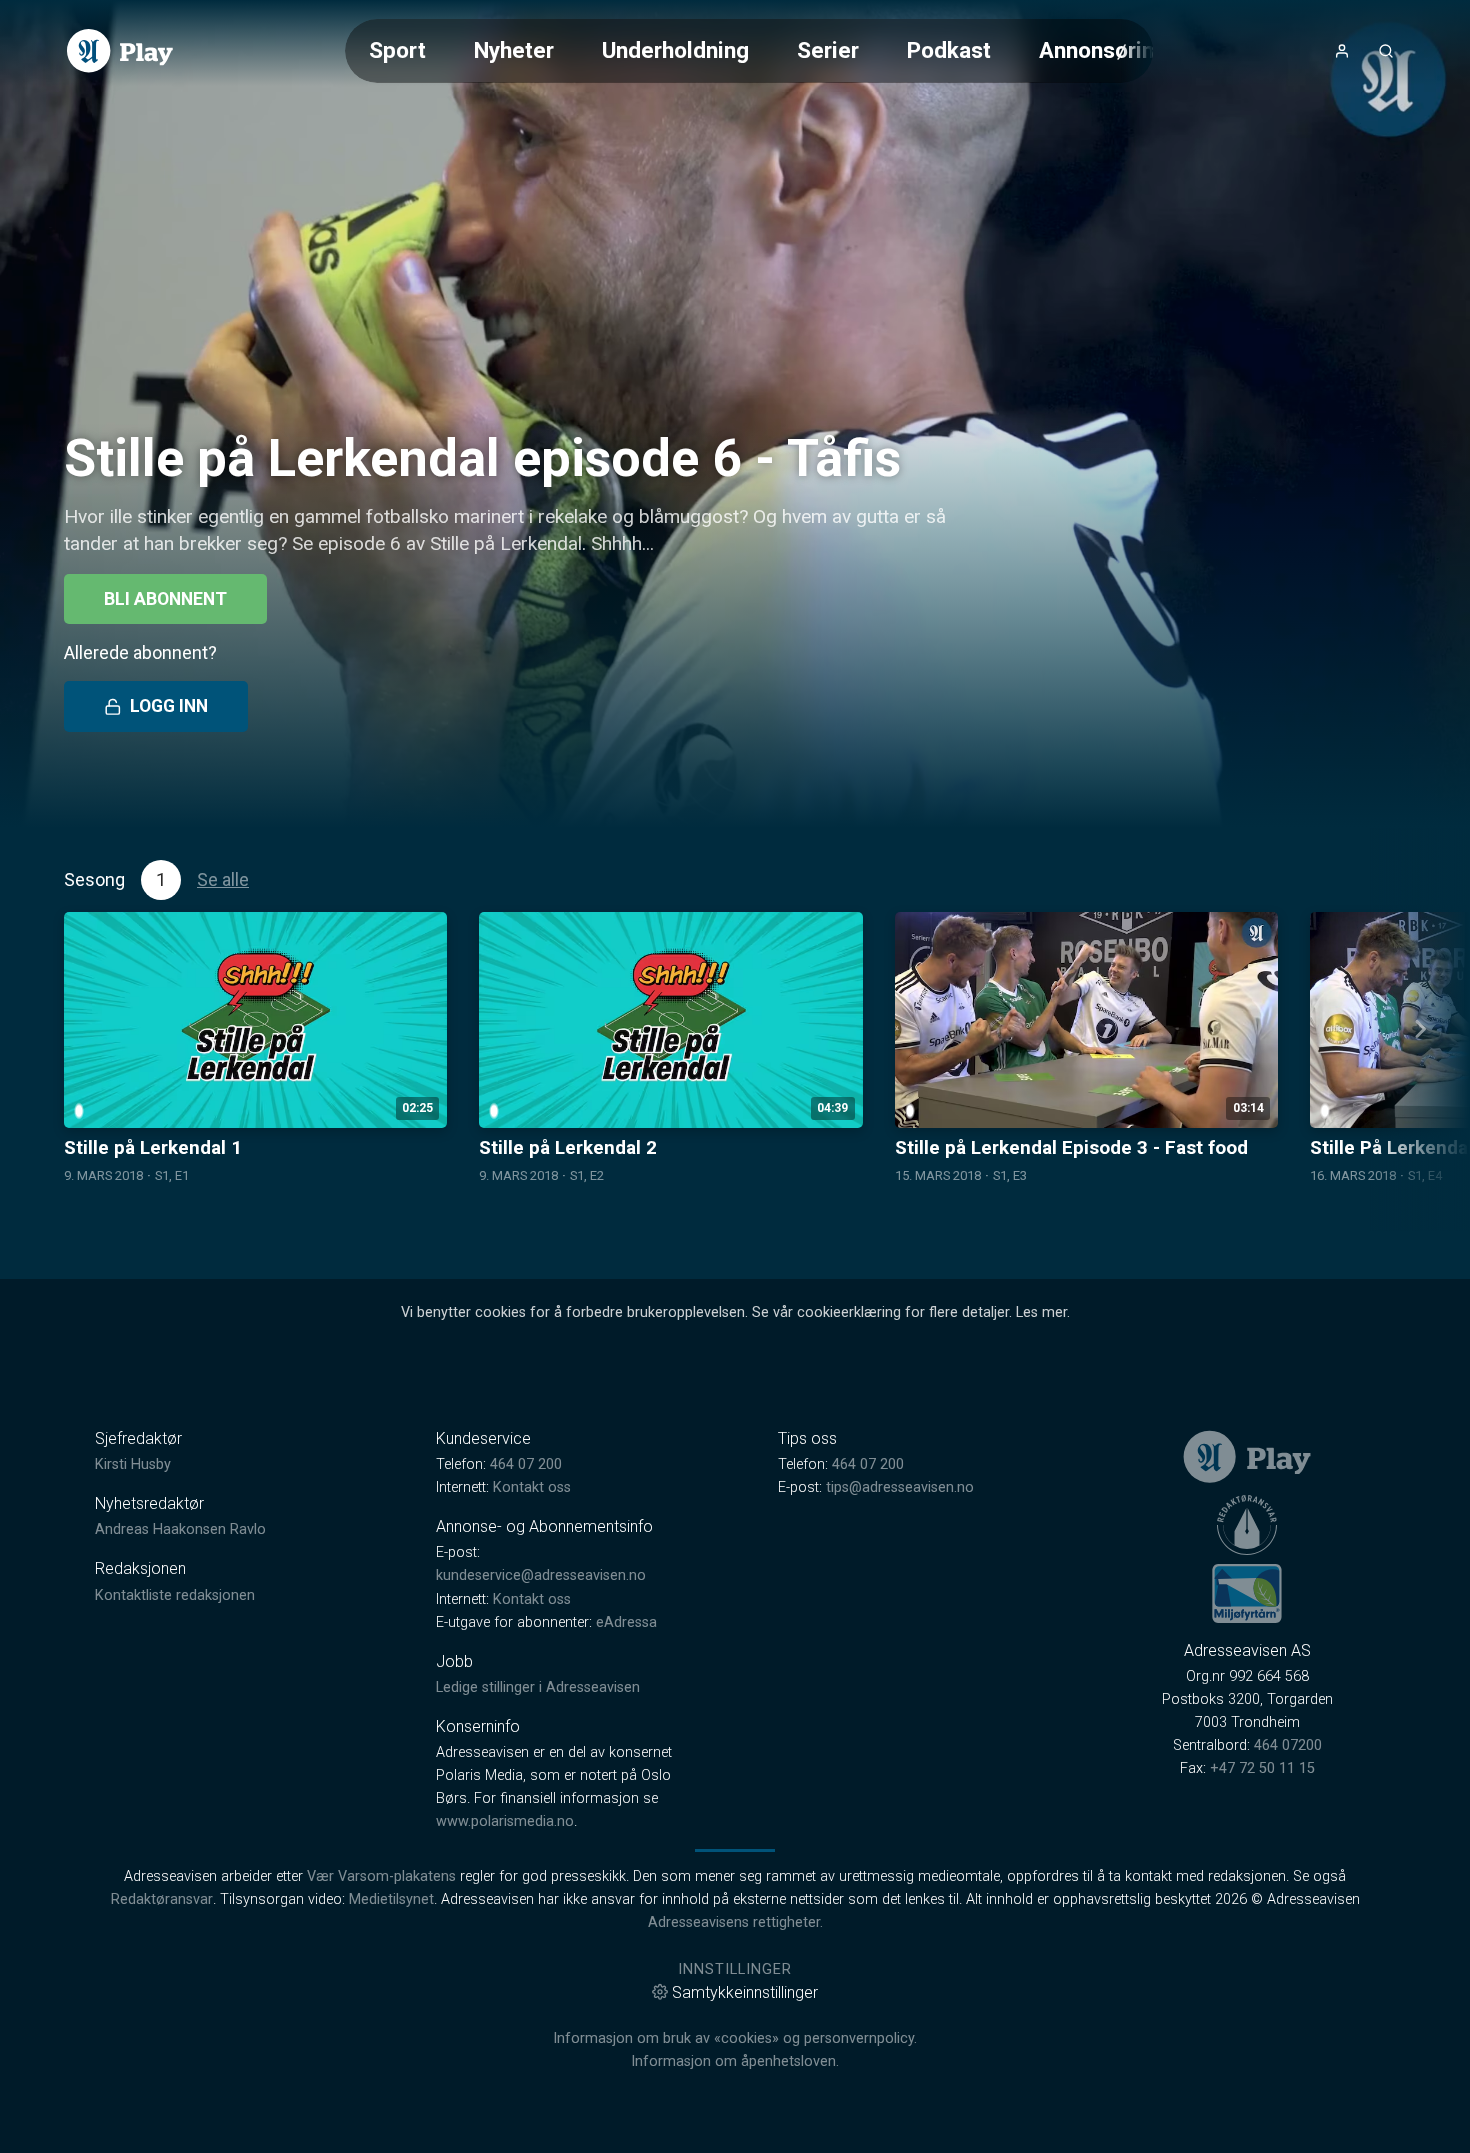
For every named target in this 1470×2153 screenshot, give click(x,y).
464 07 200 (526, 1464)
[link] (120, 51)
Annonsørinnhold (1124, 50)
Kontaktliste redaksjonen (175, 1595)
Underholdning (675, 50)
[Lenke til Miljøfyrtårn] (1247, 1593)
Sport (397, 50)
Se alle (223, 879)
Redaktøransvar (162, 1899)
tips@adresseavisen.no (900, 1487)
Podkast (949, 50)
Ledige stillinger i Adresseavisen (538, 1687)
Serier (828, 50)
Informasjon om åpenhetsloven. (735, 2061)
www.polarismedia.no (505, 1821)
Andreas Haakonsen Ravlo (180, 1529)
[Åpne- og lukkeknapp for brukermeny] (1342, 51)
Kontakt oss (532, 1487)
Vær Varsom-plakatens (381, 1876)
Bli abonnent (165, 599)
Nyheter (514, 50)
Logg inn (169, 706)
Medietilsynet (391, 1899)
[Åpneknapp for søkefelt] (1386, 51)
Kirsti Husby (133, 1464)
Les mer (1041, 1312)
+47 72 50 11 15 (1262, 1768)
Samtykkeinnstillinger (745, 1992)
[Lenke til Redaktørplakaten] (1247, 1525)
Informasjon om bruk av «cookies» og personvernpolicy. (735, 2038)
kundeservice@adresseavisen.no (541, 1575)
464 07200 (1288, 1745)
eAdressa (626, 1622)
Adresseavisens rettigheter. (735, 1922)
